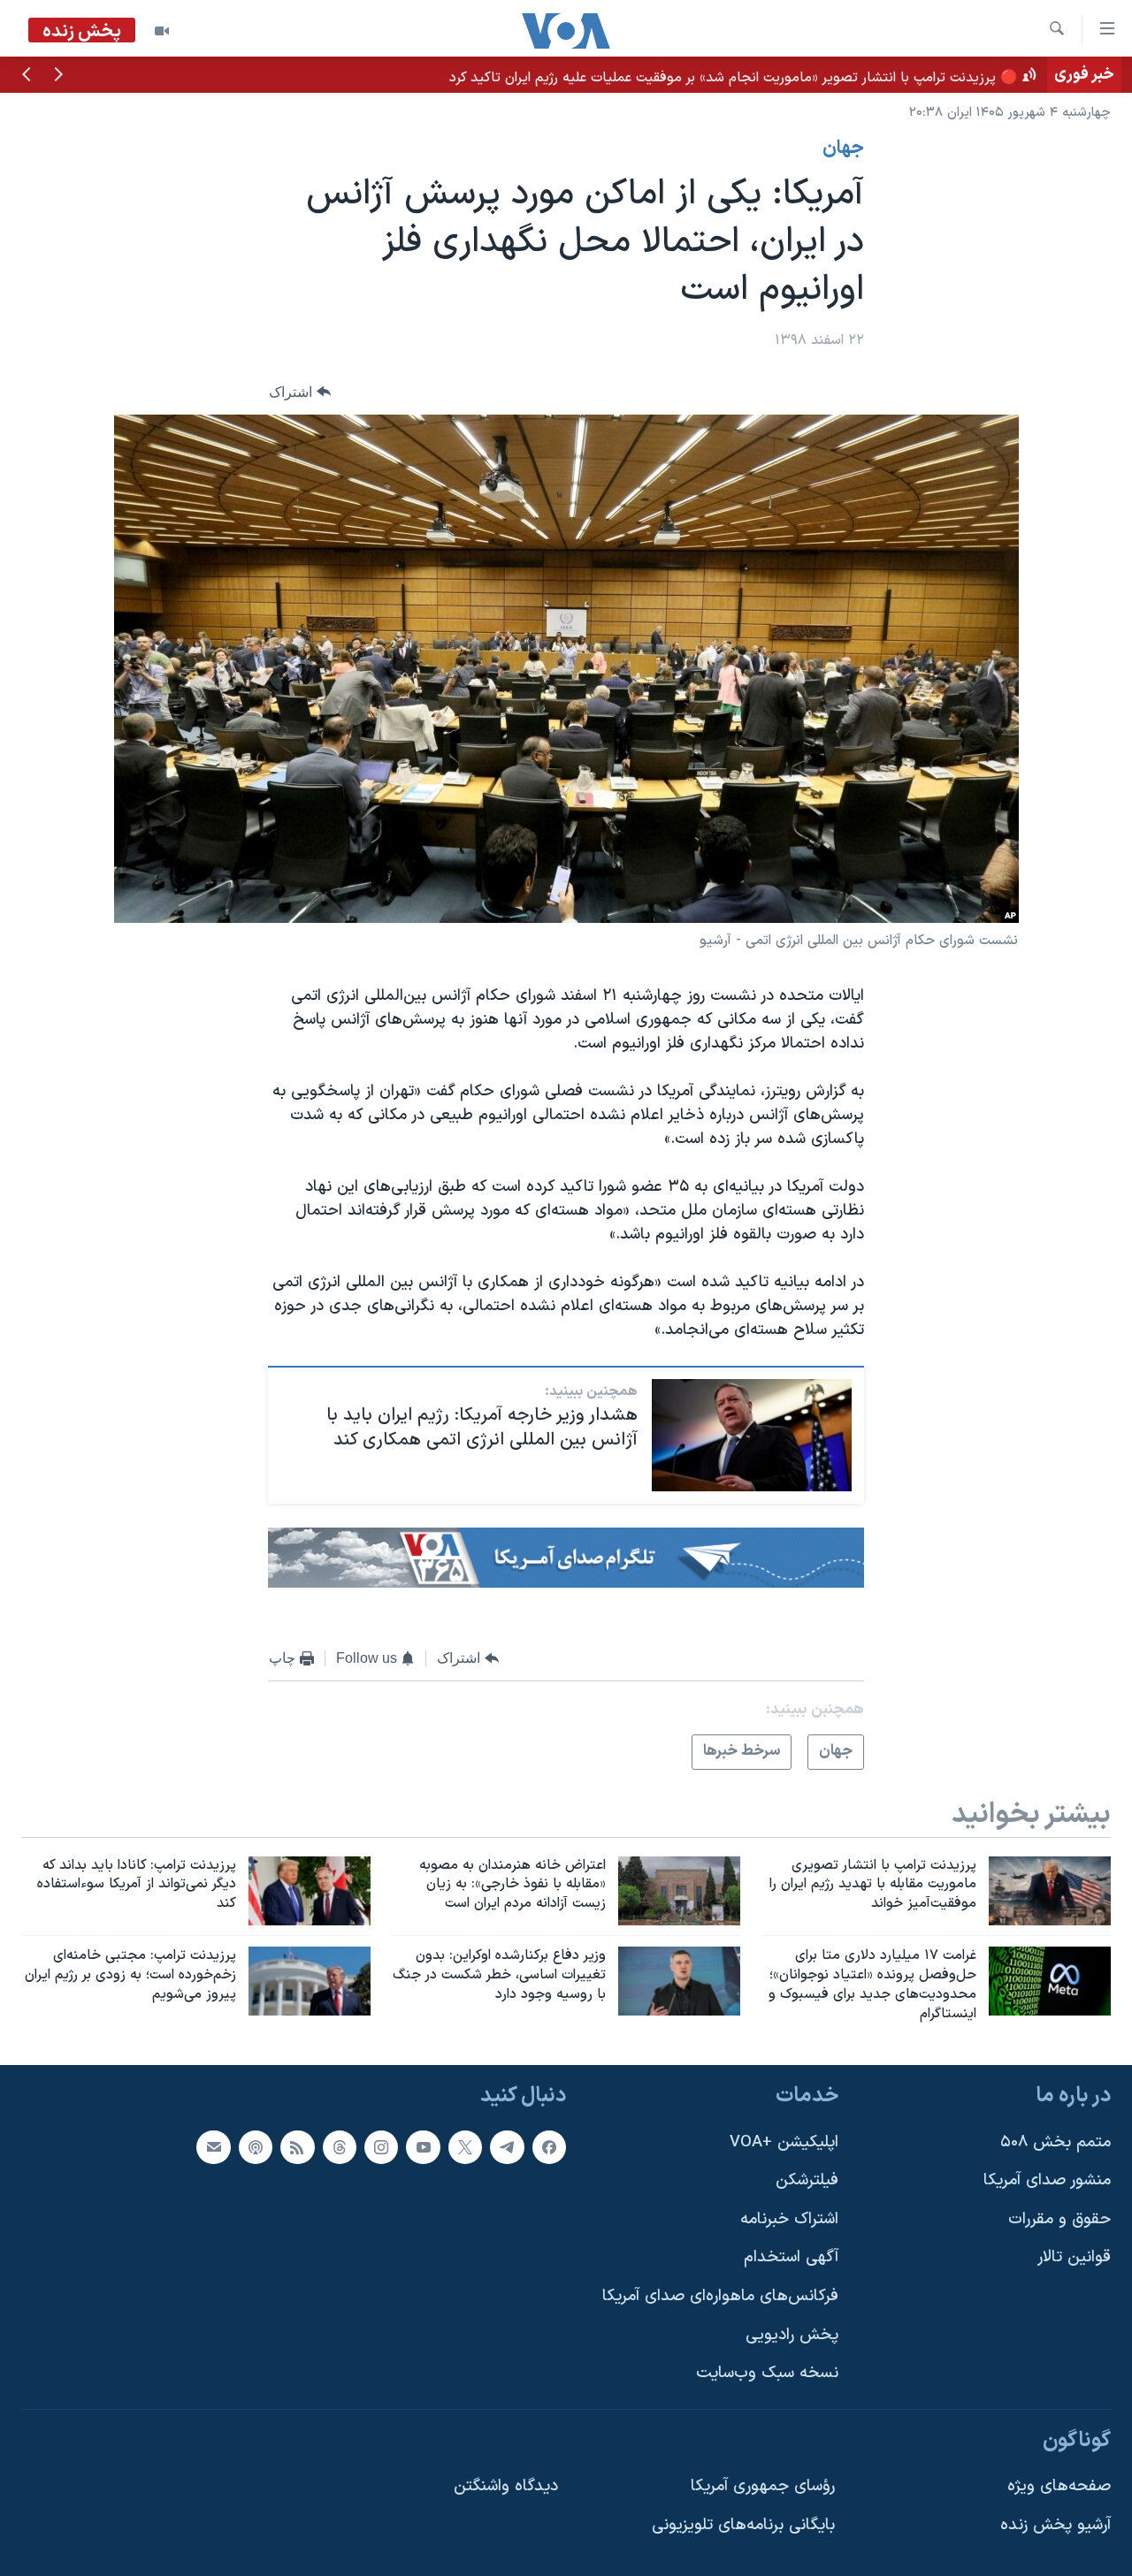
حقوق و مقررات (1059, 2218)
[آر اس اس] (297, 2146)
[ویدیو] (162, 31)
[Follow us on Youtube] (423, 2146)
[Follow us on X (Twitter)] (465, 2146)
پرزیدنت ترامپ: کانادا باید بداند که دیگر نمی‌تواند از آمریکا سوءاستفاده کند (826, 74)
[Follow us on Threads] (340, 2146)
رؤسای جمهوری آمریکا (763, 2486)
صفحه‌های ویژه (1059, 2486)
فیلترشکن (807, 2180)
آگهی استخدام (791, 2257)
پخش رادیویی (792, 2334)
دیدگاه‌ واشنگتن (506, 2486)
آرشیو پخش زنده (1056, 2525)
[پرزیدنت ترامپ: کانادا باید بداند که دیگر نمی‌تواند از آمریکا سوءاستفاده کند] (310, 1891)
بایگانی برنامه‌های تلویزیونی (743, 2525)
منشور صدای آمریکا (1047, 2180)
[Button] (300, 392)
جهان (843, 149)
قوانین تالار (1074, 2257)
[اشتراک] (213, 2146)
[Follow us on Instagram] (381, 2146)
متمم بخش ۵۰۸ (1056, 2142)
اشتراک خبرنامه (789, 2218)
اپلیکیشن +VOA (784, 2142)
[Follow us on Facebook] (549, 2146)
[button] (58, 76)
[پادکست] (256, 2146)
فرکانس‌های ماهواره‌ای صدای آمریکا (720, 2296)
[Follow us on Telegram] (507, 2146)
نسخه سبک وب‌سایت (767, 2373)
